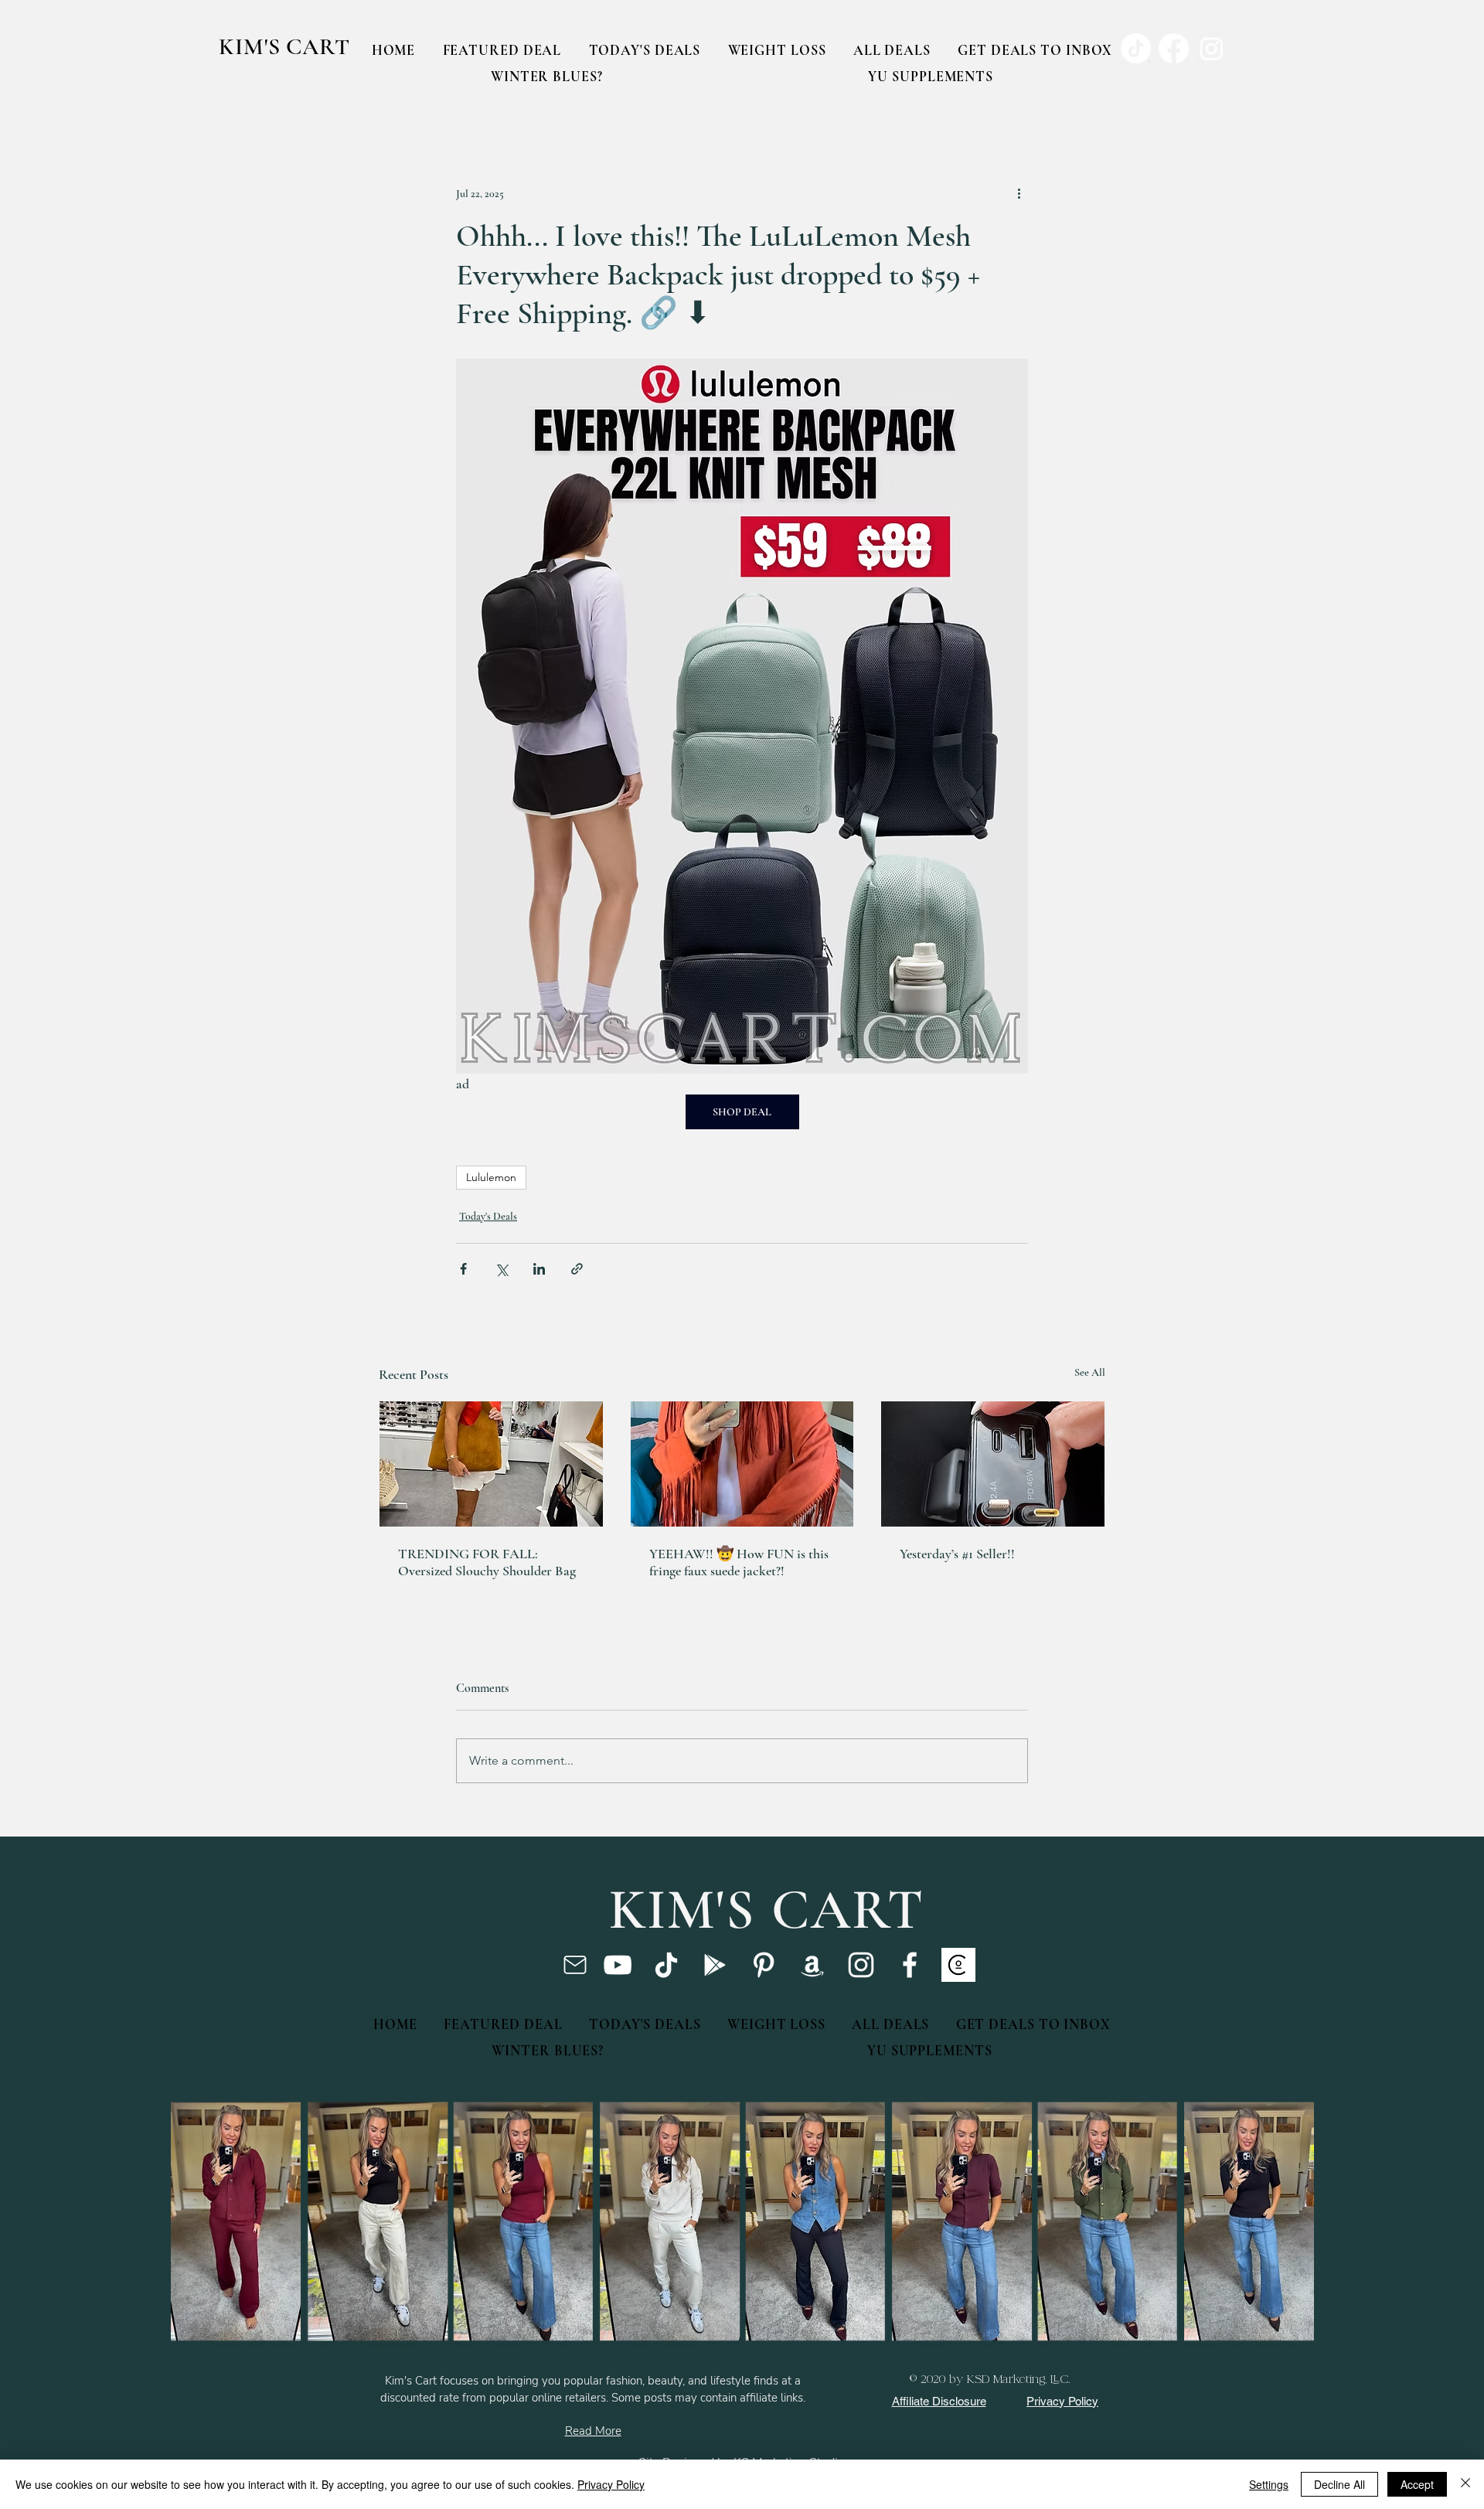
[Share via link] (577, 1269)
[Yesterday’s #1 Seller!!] (993, 1464)
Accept (1417, 2484)
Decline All (1339, 2484)
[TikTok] (666, 1965)
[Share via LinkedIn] (539, 1269)
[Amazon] (812, 1965)
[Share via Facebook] (463, 1269)
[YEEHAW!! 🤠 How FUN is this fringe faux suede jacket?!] (742, 1464)
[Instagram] (861, 1965)
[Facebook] (910, 1965)
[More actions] (1019, 193)
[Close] (1465, 2484)
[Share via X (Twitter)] (501, 1269)
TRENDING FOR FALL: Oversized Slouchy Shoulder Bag (487, 1562)
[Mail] (575, 1965)
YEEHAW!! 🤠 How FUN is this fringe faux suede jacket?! (739, 1562)
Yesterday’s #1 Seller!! (957, 1554)
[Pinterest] (764, 1965)
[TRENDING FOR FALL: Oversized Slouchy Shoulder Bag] (491, 1464)
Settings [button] (1269, 2484)
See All (1090, 1372)
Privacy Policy (611, 2484)
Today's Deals (488, 1216)
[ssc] (958, 1965)
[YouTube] (618, 1965)
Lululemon (491, 1177)
